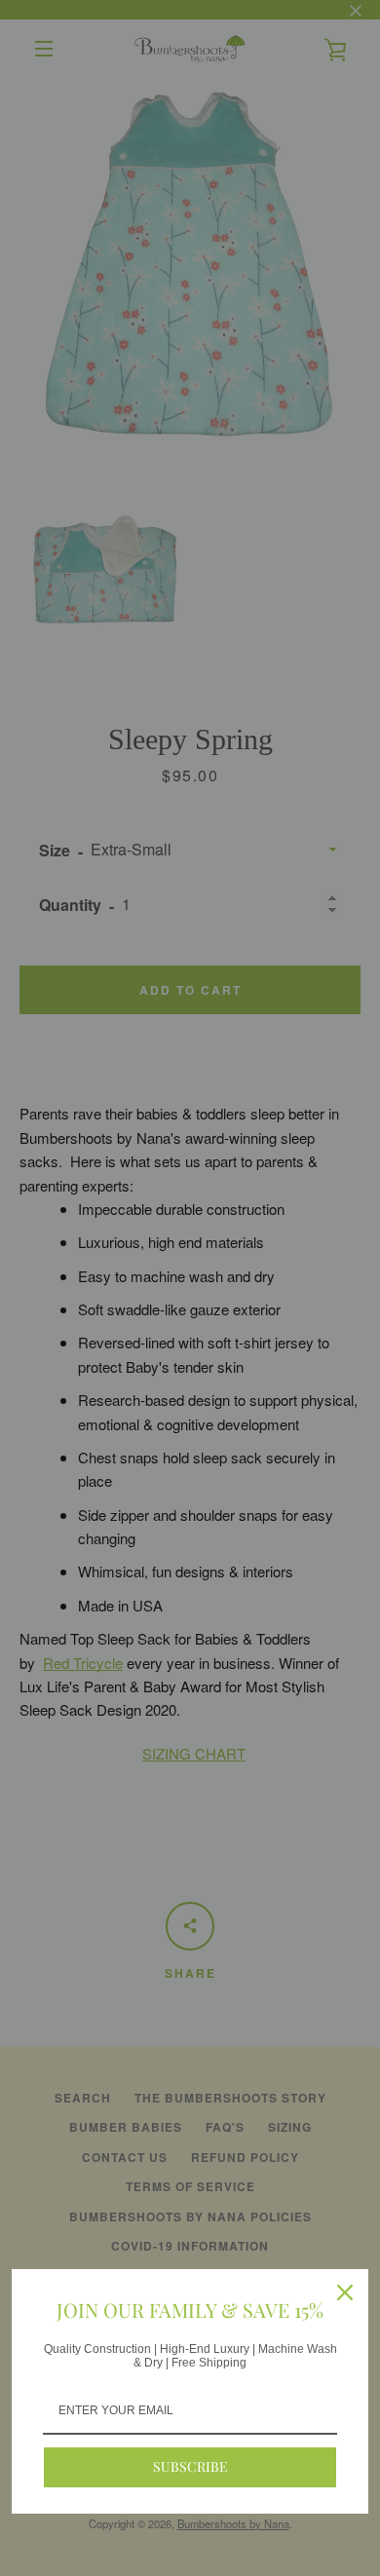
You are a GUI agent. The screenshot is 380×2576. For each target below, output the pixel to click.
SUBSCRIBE (190, 2466)
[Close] (345, 2292)
